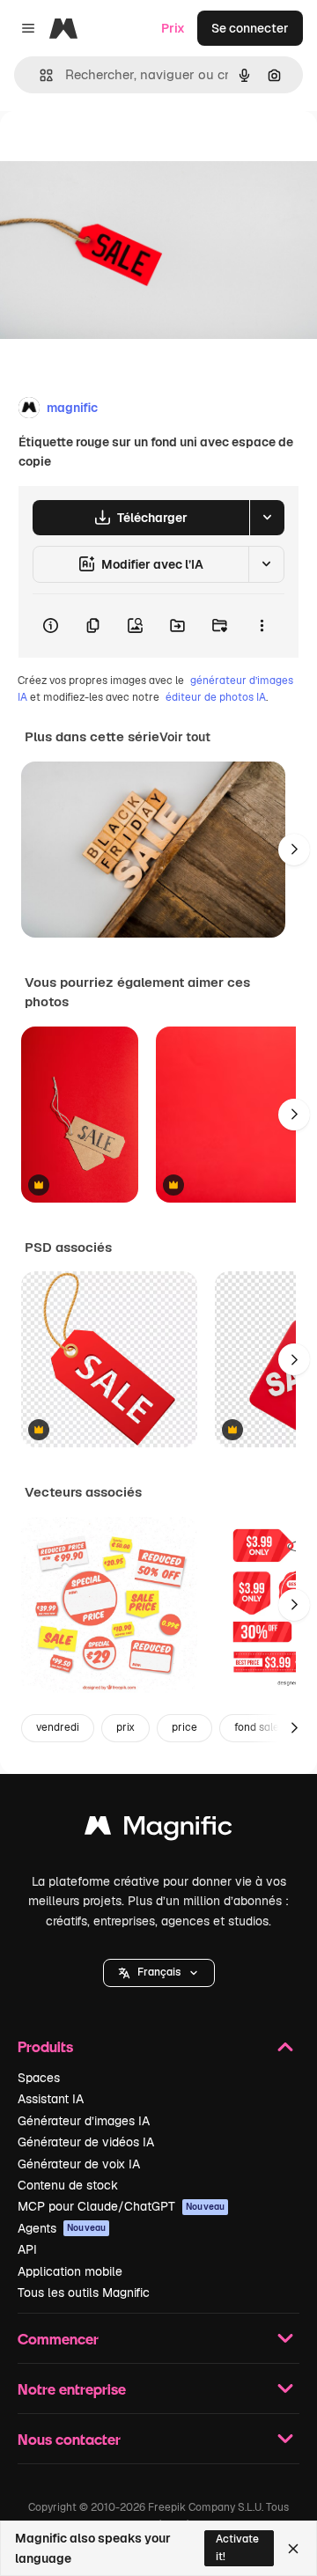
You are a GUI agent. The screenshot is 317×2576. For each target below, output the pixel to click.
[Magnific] (158, 1830)
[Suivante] (294, 850)
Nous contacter (69, 2439)
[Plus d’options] (262, 626)
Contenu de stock (68, 2185)
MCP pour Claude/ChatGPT (121, 2206)
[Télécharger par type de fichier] (267, 518)
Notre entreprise (72, 2389)
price (184, 1727)
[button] (159, 1973)
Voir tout (185, 737)
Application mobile (70, 2271)
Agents (62, 2228)
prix (125, 1727)
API (27, 2249)
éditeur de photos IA (216, 697)
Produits (45, 2046)
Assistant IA (51, 2099)
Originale (116, 151)
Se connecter (250, 28)
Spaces (39, 2078)
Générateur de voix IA (79, 2164)
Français (159, 1972)
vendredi (58, 1727)
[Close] (293, 2549)
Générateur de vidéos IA (86, 2142)
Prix (173, 28)
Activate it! (237, 2547)
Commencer (58, 2339)
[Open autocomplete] (39, 75)
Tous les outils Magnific (84, 2293)
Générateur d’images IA (84, 2121)
